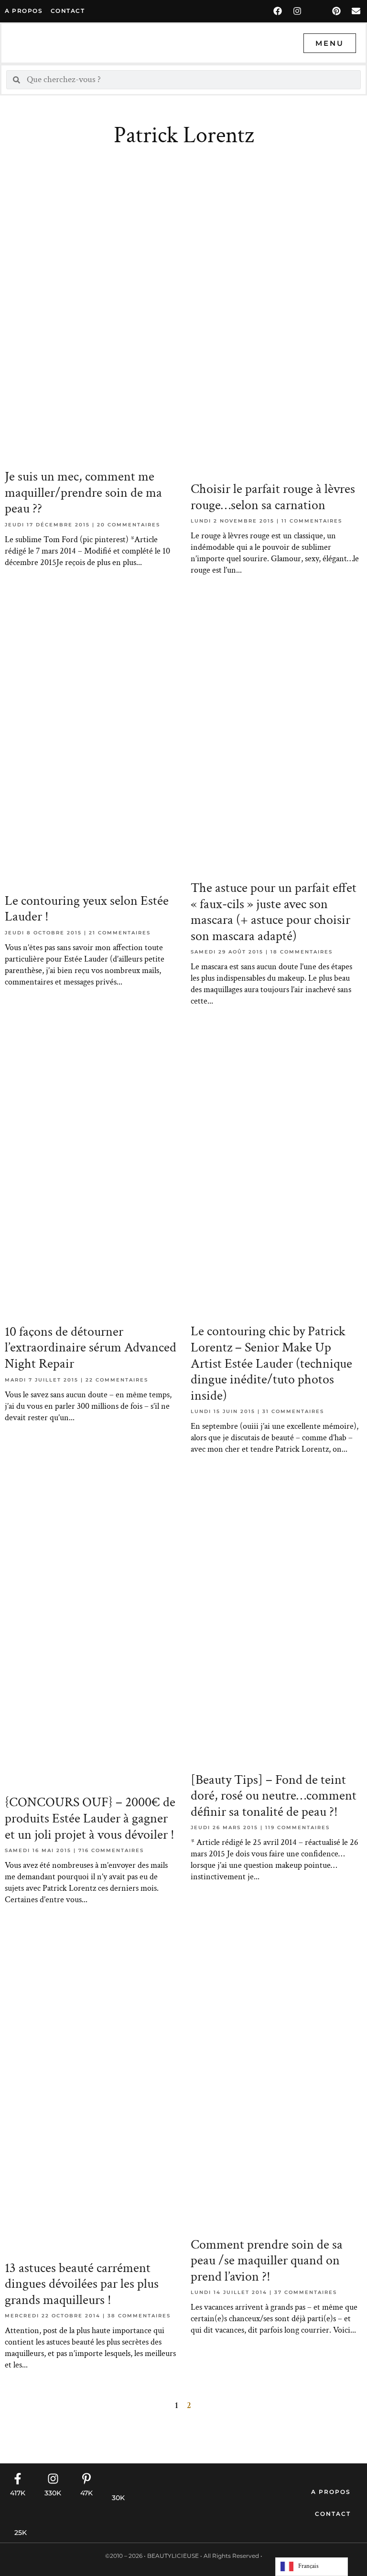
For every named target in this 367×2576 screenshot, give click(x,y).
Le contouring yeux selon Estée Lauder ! (87, 909)
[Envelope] (356, 11)
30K (118, 2498)
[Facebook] (278, 11)
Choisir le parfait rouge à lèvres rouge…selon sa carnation (273, 497)
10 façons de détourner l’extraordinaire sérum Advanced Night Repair (91, 1348)
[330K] (53, 2479)
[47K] (86, 2479)
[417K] (18, 2479)
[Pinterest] (336, 11)
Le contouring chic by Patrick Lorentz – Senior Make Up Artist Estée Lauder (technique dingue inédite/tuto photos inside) (271, 1363)
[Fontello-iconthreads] (317, 11)
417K (18, 2493)
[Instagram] (297, 11)
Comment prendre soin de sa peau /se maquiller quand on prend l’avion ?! (267, 2261)
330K (53, 2493)
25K (21, 2533)
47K (86, 2493)
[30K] (119, 2483)
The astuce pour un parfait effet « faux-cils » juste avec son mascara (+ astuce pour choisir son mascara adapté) (274, 912)
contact (68, 11)
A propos (24, 11)
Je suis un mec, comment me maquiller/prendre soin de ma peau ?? (83, 492)
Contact (333, 2514)
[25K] (21, 2518)
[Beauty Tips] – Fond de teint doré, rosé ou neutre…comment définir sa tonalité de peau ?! (274, 1796)
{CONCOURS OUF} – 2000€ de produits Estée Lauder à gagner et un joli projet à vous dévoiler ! (90, 1818)
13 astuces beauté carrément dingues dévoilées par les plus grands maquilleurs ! (82, 2284)
